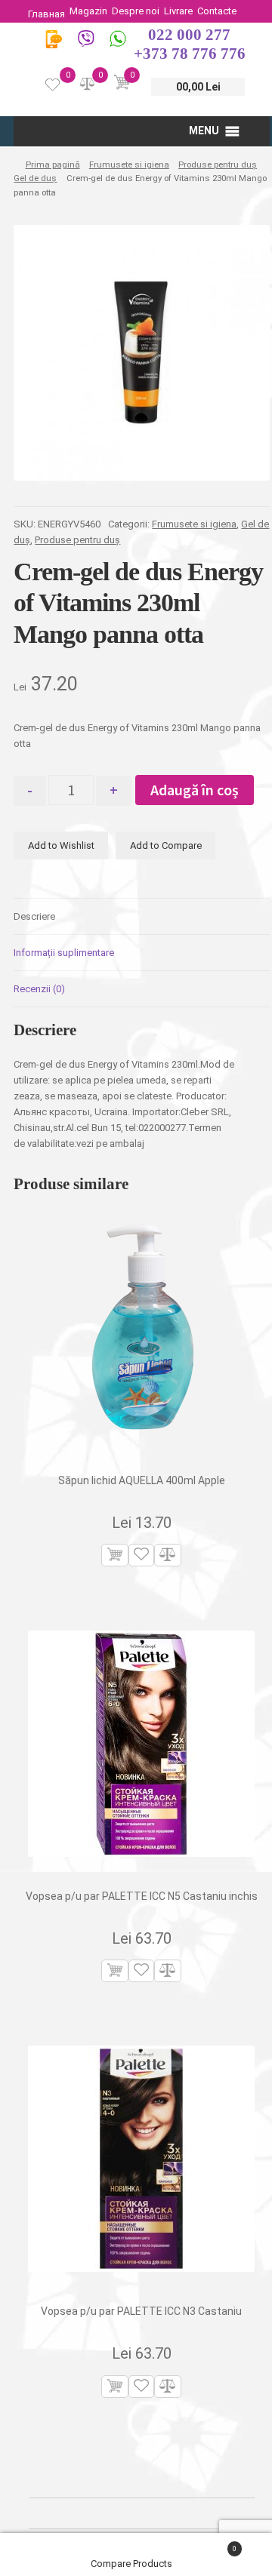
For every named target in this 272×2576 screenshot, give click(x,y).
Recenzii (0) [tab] (39, 989)
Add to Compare (166, 845)
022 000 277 (189, 35)
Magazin (88, 11)
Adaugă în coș (195, 790)
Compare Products (133, 2564)
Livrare (178, 11)
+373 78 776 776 (190, 54)
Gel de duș (35, 178)
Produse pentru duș (218, 164)
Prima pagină (53, 164)
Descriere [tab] (34, 916)
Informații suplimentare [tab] (64, 953)
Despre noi (136, 11)
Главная (46, 14)
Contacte (217, 11)
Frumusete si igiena (129, 164)
